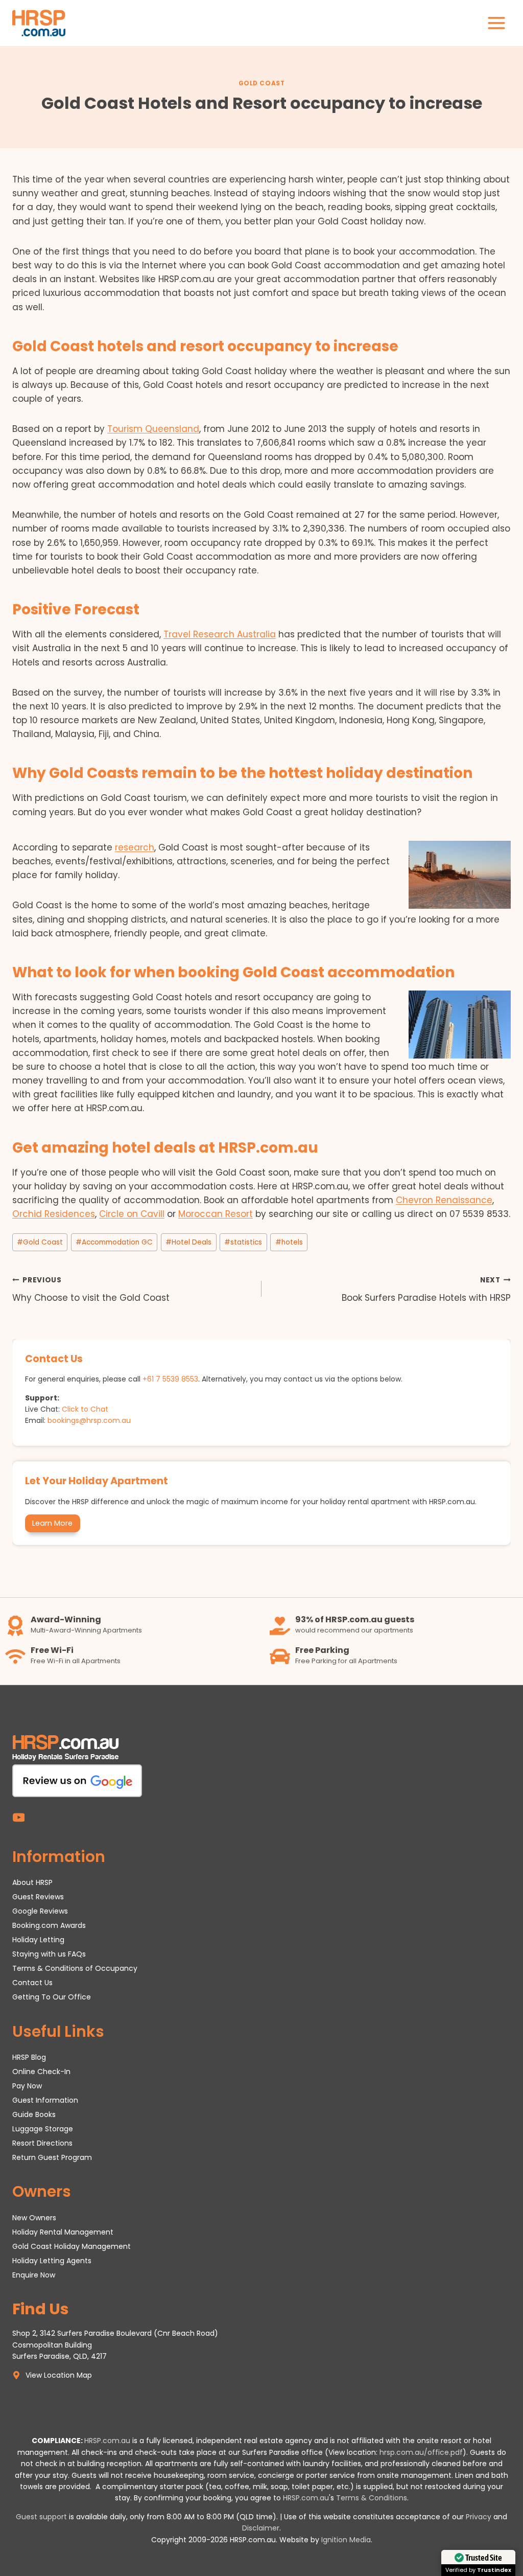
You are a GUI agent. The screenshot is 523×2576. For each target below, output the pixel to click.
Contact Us (32, 1983)
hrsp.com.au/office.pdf (421, 2452)
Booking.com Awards (49, 1925)
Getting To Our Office (52, 1997)
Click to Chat (85, 1409)
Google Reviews (40, 1911)
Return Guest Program (52, 2157)
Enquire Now (34, 2275)
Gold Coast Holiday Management (72, 2246)
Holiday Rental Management (63, 2232)
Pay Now (27, 2086)
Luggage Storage (43, 2129)
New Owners (34, 2218)
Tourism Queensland (153, 429)
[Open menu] (496, 23)
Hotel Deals (188, 1242)
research (135, 847)
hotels (289, 1242)
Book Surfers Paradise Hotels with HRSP (426, 1290)
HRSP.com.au (107, 2441)
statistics (243, 1242)
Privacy (479, 2517)
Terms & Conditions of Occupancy (75, 1968)
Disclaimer (261, 2528)
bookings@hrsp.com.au (89, 1420)
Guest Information (45, 2100)
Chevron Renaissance (444, 1200)
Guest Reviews (38, 1897)
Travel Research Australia (220, 634)
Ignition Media (346, 2540)
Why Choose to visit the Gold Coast (91, 1290)
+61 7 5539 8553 (170, 1379)
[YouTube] (19, 1818)
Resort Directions (42, 2143)
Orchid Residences (54, 1214)
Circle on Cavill (132, 1214)
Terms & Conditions (372, 2498)
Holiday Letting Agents (52, 2261)
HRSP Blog (29, 2057)
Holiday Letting (38, 1940)
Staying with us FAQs (49, 1954)
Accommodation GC (114, 1242)
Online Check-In (41, 2072)
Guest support (41, 2517)
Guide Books (34, 2114)
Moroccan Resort (216, 1214)
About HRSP (32, 1882)
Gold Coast (262, 83)
